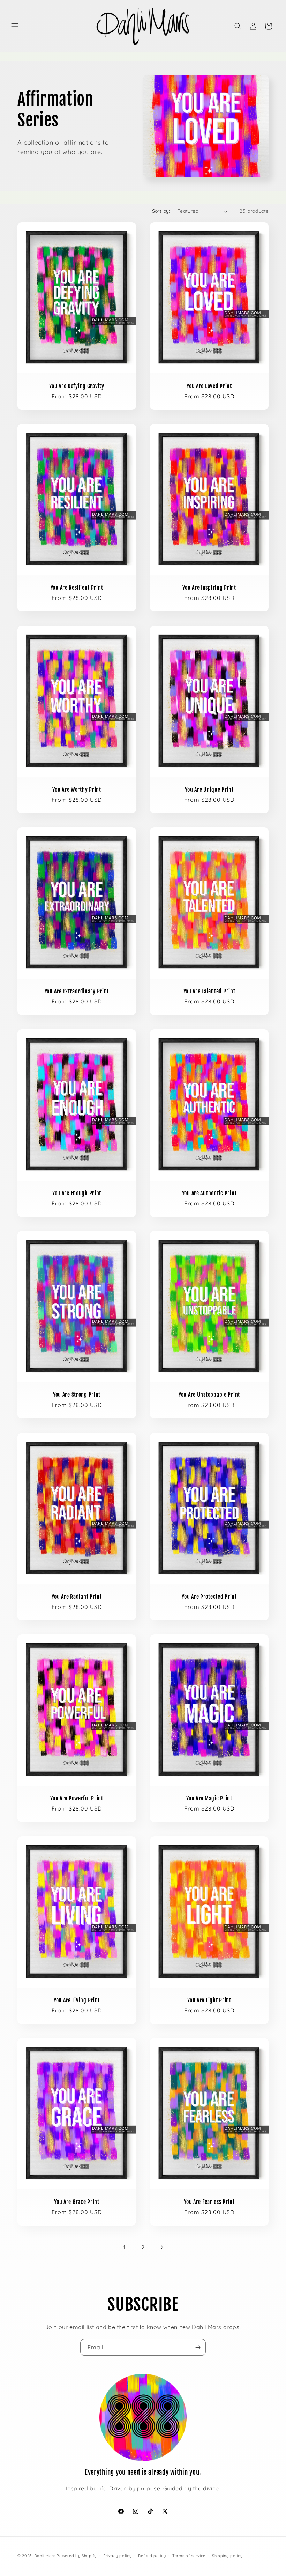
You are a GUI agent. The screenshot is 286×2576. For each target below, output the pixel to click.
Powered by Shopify (77, 2556)
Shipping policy (227, 2556)
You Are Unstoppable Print (209, 1395)
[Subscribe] (198, 2347)
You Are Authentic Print (209, 1193)
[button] (15, 26)
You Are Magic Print (209, 1798)
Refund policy (152, 2556)
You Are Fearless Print (209, 2202)
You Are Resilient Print (77, 588)
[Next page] (162, 2247)
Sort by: (161, 211)
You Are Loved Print (209, 386)
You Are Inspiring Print (209, 588)
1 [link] (124, 2247)
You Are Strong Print (77, 1395)
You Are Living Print (77, 2000)
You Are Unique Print (209, 790)
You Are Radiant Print (77, 1597)
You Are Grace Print (77, 2202)
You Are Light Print (209, 2000)
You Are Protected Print (209, 1597)
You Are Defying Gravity (77, 386)
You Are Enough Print (77, 1193)
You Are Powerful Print (77, 1798)
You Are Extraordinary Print (77, 991)
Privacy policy (118, 2556)
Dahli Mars (45, 2556)
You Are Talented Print (209, 991)
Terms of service (189, 2556)
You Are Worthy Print (77, 790)
